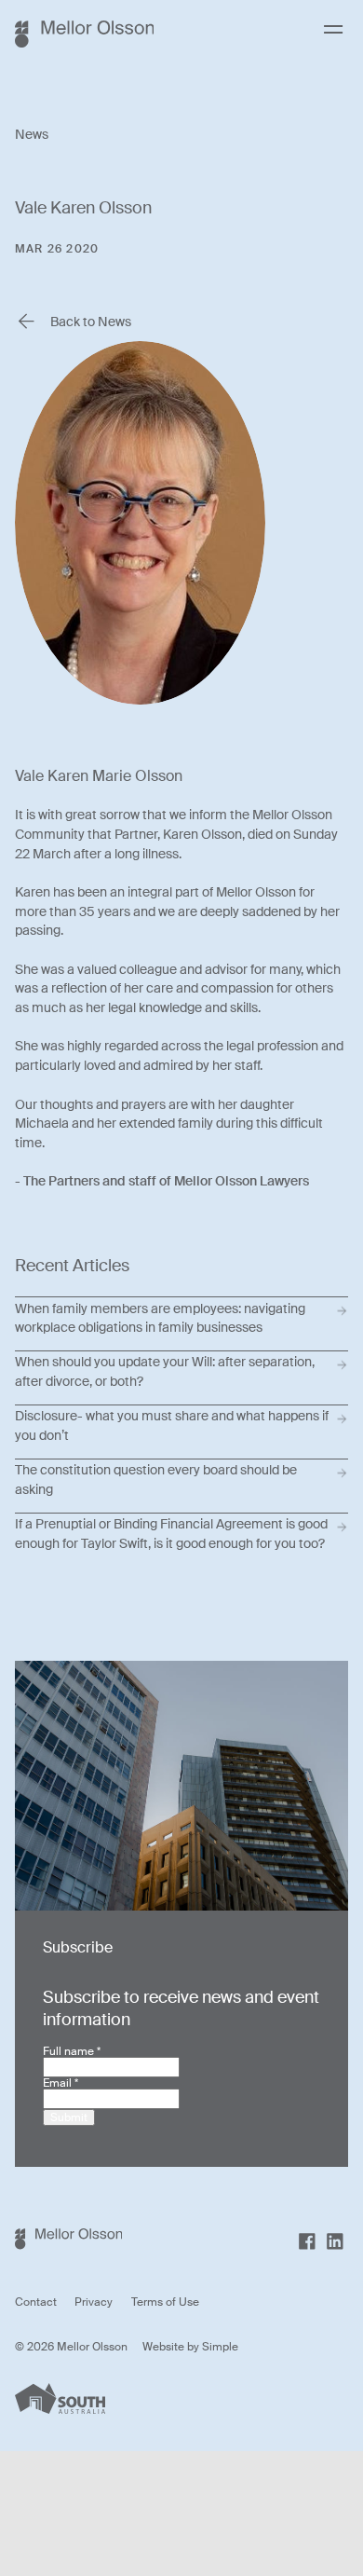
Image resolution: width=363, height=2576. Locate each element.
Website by (172, 2347)
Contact (36, 2302)
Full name (72, 2051)
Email (60, 2083)
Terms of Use (165, 2302)
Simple (220, 2347)
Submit (69, 2117)
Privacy (94, 2302)
